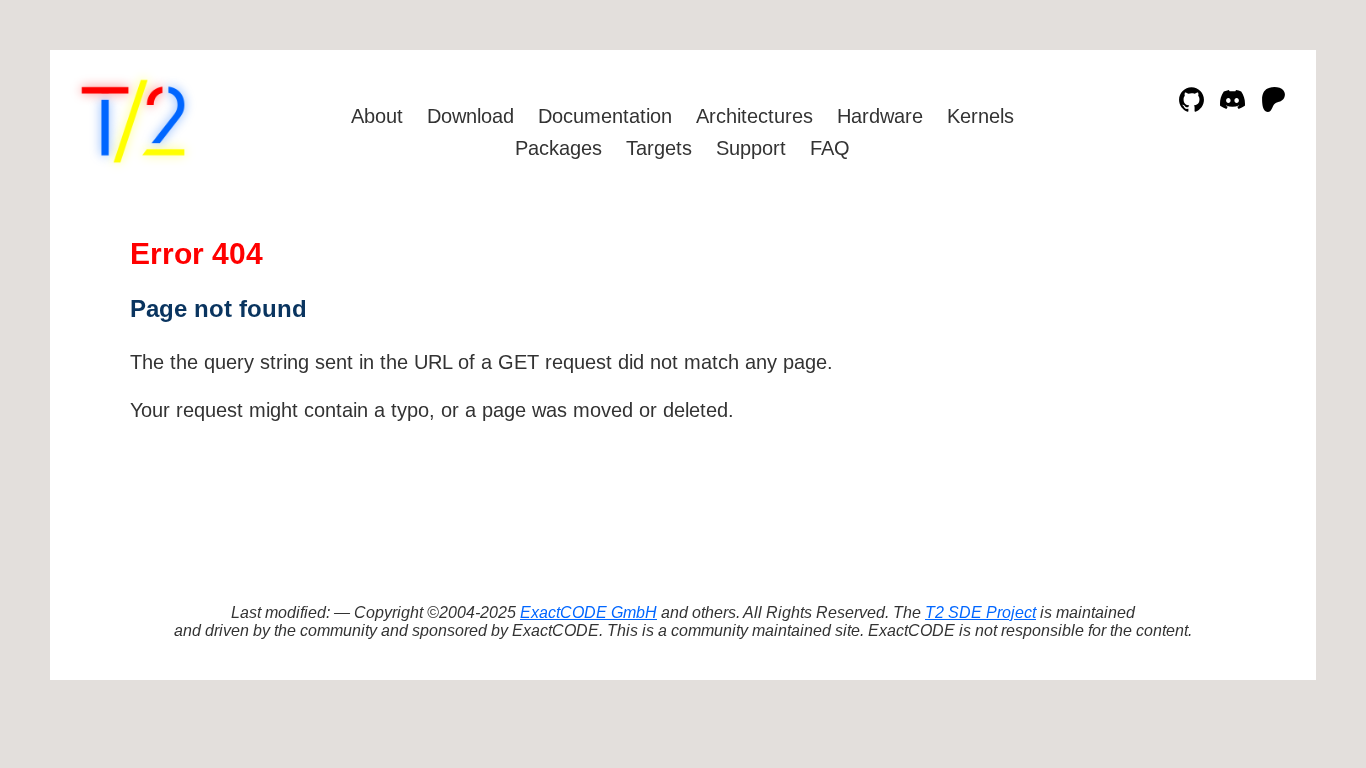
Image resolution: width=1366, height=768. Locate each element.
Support (751, 148)
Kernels (980, 116)
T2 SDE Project (980, 612)
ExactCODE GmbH (588, 612)
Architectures (754, 116)
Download (470, 116)
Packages (558, 148)
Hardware (880, 116)
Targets (659, 148)
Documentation (605, 116)
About (377, 116)
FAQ (830, 148)
